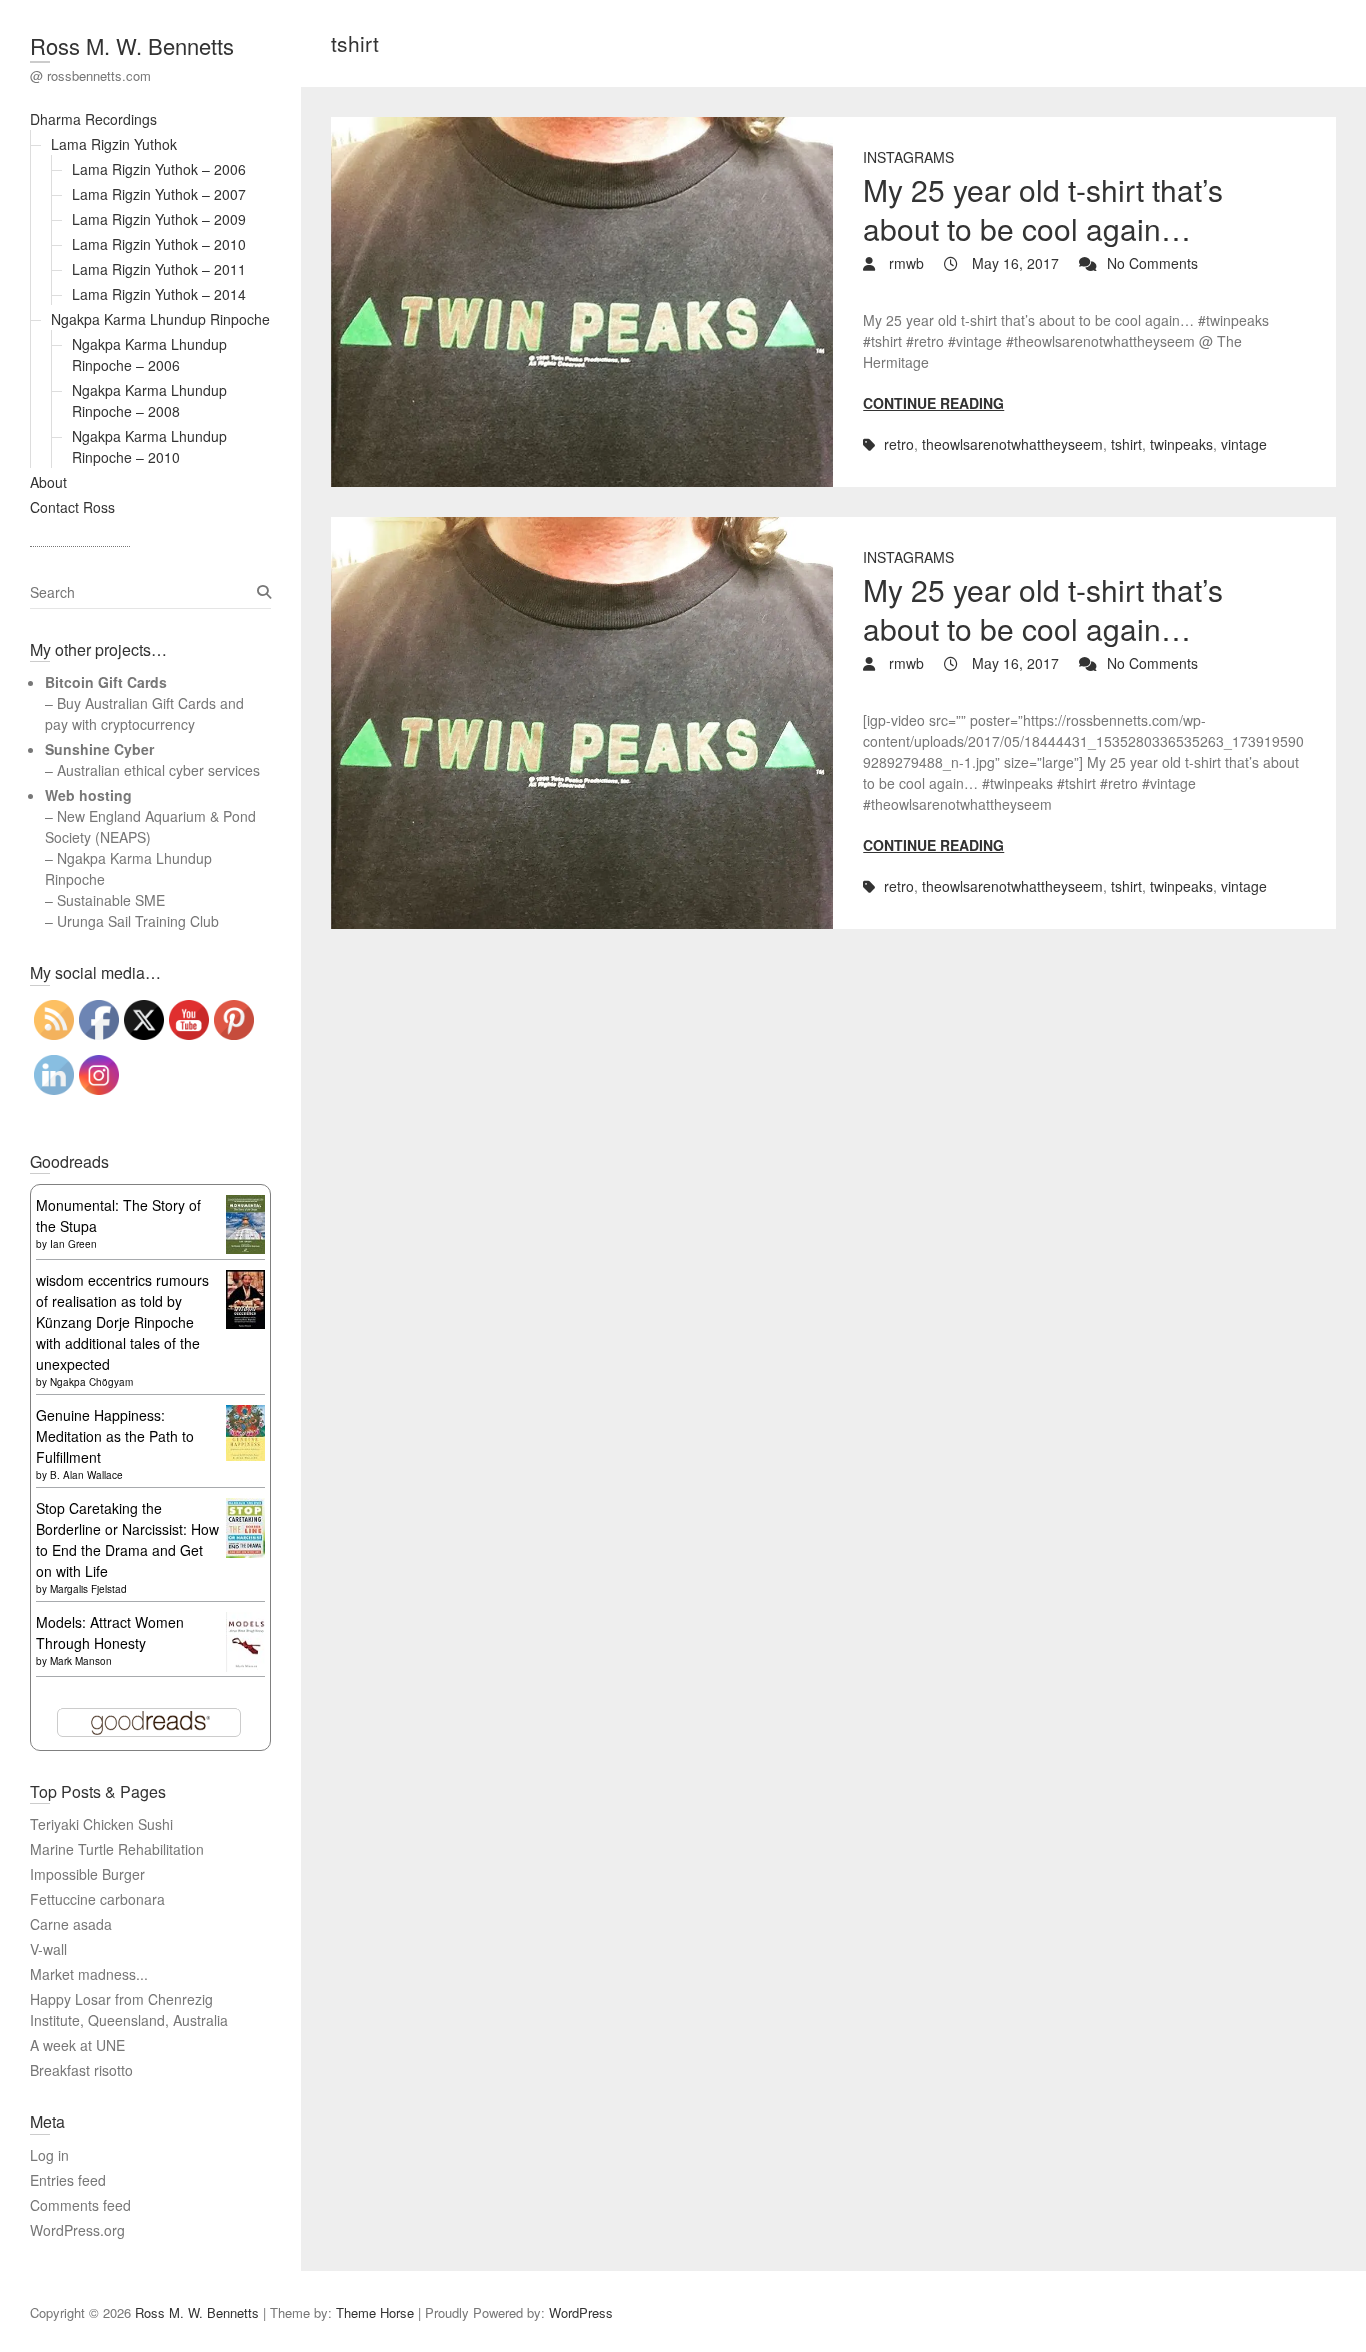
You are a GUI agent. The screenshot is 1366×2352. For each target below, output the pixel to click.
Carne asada (71, 1924)
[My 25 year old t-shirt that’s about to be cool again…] (582, 302)
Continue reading (933, 403)
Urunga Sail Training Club (138, 921)
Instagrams (908, 157)
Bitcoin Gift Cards (106, 682)
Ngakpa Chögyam (91, 1382)
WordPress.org (77, 2230)
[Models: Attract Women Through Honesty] (245, 1622)
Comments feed (80, 2205)
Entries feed (68, 2180)
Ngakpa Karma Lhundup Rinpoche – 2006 (149, 354)
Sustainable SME (111, 900)
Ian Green (73, 1244)
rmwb (904, 263)
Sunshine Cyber (99, 749)
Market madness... (89, 1974)
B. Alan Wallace (86, 1475)
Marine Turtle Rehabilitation (117, 1849)
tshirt (1126, 444)
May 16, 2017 (1013, 263)
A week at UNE (77, 2045)
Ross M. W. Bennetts (132, 45)
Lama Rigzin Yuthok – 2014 (159, 294)
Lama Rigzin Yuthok (114, 144)
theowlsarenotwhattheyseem (1012, 444)
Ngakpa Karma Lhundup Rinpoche (160, 319)
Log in (49, 2155)
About (48, 482)
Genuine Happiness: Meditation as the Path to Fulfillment (115, 1436)
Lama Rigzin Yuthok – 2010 (159, 244)
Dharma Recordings (93, 119)
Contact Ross (72, 507)
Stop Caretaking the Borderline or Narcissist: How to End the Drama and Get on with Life (127, 1539)
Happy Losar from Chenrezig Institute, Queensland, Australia (129, 2009)
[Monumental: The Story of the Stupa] (245, 1205)
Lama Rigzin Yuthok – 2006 (159, 169)
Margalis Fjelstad (88, 1589)
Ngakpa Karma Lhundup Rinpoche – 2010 (149, 446)
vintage (1244, 444)
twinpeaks (1181, 444)
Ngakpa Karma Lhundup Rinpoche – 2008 (149, 400)
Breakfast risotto (81, 2070)
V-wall (48, 1949)
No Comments (1152, 263)
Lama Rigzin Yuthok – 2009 (159, 219)
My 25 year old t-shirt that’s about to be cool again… (1043, 209)
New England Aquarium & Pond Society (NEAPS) (150, 826)
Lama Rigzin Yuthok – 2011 (159, 269)
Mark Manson (81, 1661)
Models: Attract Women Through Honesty (110, 1632)
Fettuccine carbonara (97, 1899)
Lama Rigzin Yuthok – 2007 (159, 194)
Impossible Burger (87, 1874)
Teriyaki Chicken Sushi (101, 1824)
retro (899, 444)
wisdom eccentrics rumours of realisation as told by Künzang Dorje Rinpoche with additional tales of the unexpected (122, 1322)
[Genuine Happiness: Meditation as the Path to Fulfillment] (245, 1415)
